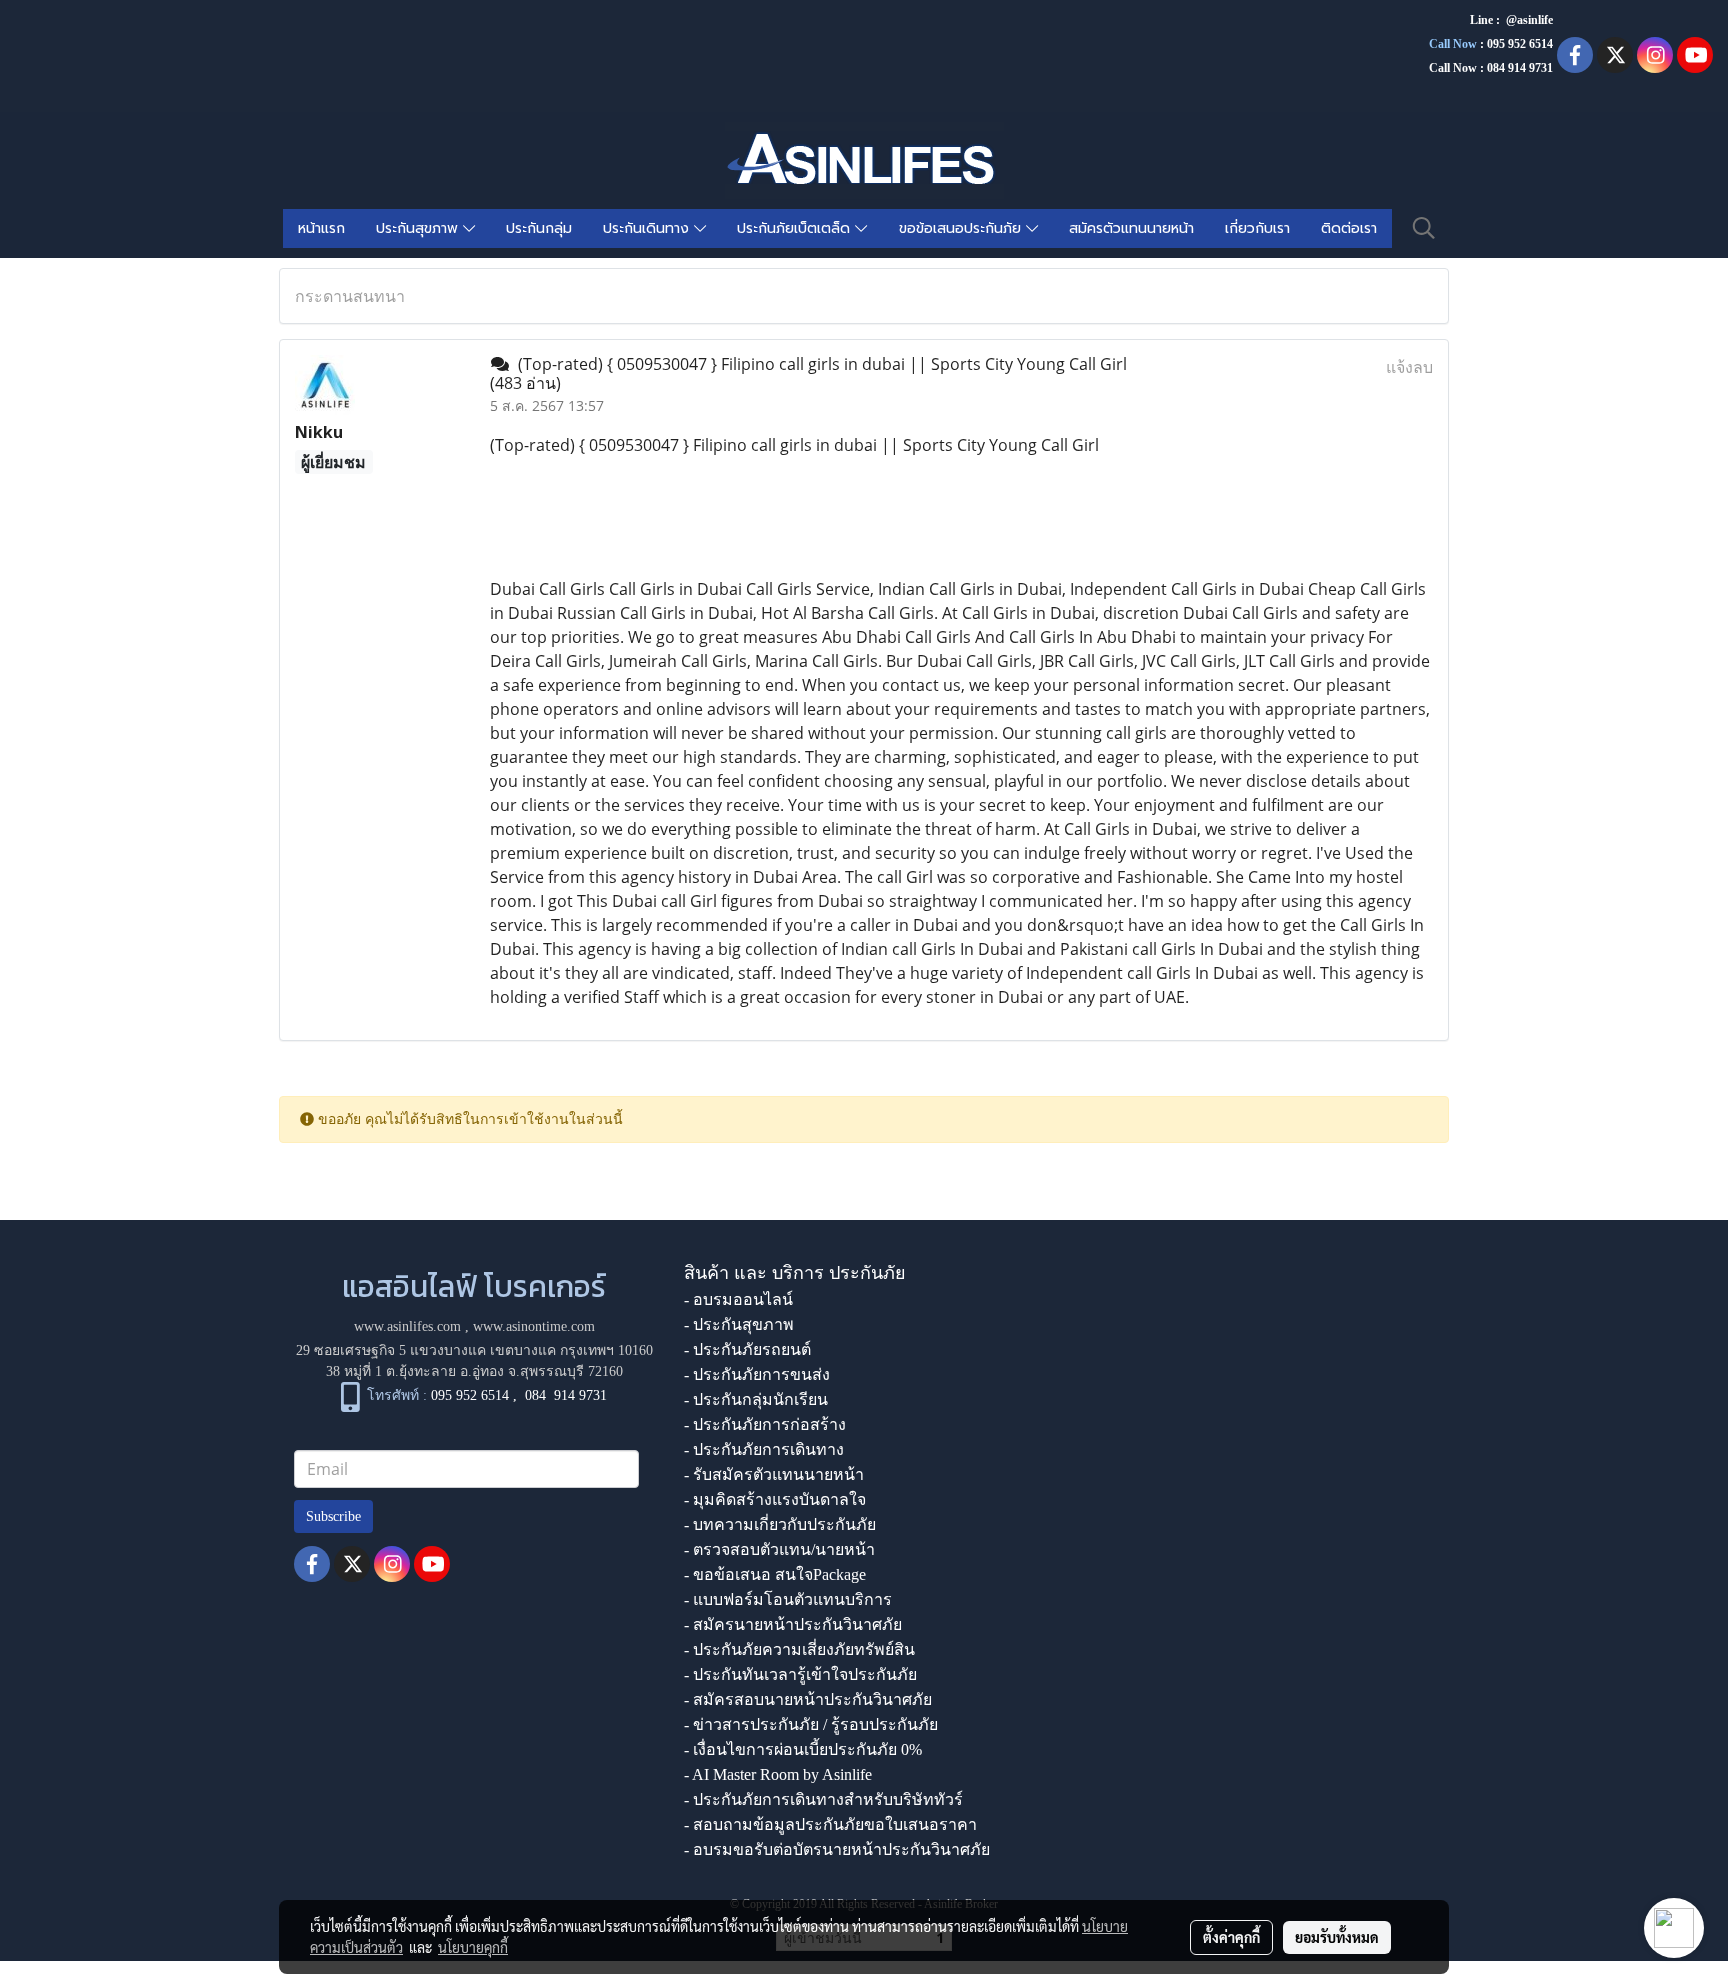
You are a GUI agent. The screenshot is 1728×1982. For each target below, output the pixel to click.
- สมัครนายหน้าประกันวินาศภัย (793, 1624)
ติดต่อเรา (1349, 228)
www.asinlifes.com (407, 1326)
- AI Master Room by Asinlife (778, 1774)
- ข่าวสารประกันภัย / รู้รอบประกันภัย (811, 1724)
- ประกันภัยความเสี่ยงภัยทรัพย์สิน (799, 1649)
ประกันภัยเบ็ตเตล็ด (796, 228)
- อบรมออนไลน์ (738, 1299)
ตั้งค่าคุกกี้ (1231, 1937)
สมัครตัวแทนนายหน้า (1131, 228)
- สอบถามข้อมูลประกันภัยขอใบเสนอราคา (830, 1824)
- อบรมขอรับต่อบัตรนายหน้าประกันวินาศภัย (837, 1849)
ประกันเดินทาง (648, 228)
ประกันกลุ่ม (539, 228)
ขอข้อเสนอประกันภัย (962, 228)
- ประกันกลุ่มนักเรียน (756, 1399)
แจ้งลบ (1409, 367)
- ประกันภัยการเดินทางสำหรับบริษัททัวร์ (823, 1799)
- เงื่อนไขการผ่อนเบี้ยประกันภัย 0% (803, 1749)
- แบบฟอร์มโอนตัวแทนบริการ (788, 1599)
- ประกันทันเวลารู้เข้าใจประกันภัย (800, 1674)
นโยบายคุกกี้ (473, 1947)
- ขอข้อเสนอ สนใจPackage (775, 1574)
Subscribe (333, 1516)
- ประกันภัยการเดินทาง (764, 1449)
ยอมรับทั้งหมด (1337, 1937)
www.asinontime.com (534, 1326)
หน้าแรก (321, 228)
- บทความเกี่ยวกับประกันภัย (780, 1524)
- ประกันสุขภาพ (739, 1324)
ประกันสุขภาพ (419, 228)
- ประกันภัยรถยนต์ (747, 1349)
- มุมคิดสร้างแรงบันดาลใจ (775, 1499)
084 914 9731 (566, 1395)
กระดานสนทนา (350, 296)
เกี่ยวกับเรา (1257, 228)
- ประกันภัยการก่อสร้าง (765, 1424)
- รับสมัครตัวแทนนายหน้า (774, 1474)
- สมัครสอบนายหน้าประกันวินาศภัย (808, 1699)
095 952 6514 (1520, 44)
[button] (1424, 228)
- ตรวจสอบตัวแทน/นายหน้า (779, 1549)
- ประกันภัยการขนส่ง (757, 1374)
